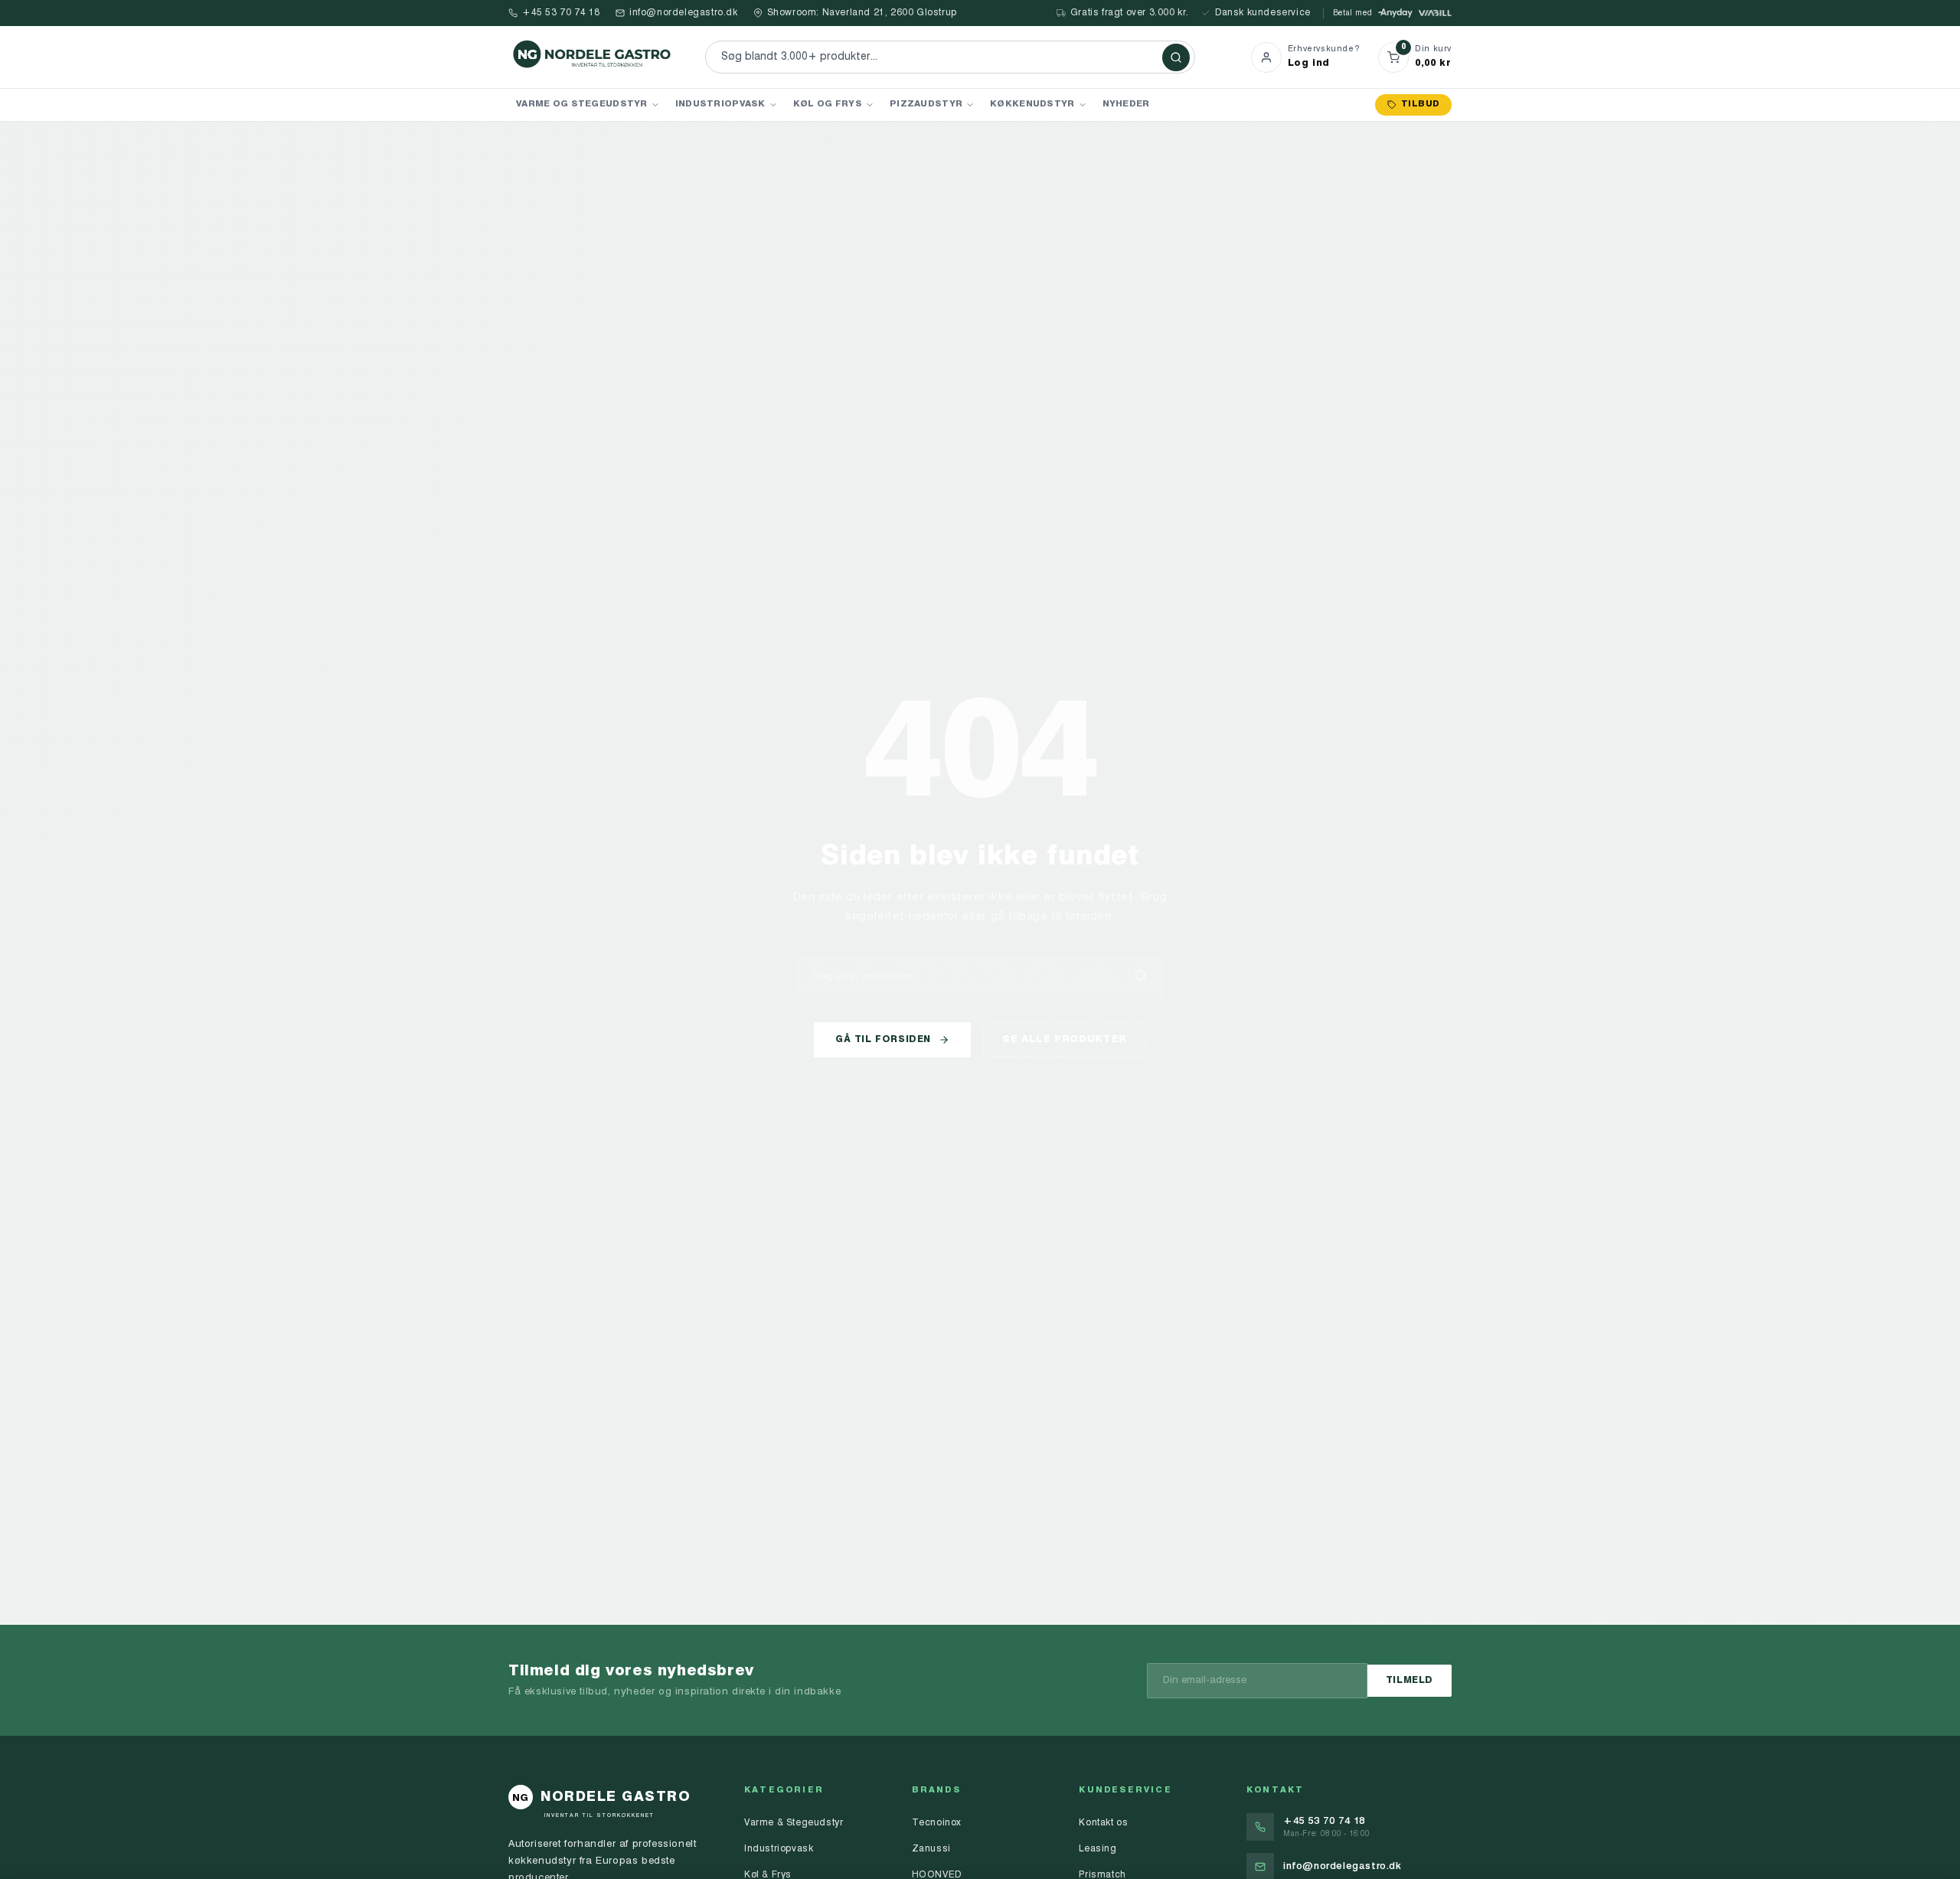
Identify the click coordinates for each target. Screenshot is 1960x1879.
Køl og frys (828, 104)
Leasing (1098, 1849)
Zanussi (931, 1849)
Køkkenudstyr (1032, 104)
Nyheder (1126, 104)
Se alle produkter (1065, 1039)
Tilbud (1420, 105)
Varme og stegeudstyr (582, 104)
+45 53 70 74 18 (561, 13)
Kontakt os (1103, 1823)
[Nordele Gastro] (593, 57)
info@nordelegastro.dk (684, 13)
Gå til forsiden (883, 1040)
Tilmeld (1410, 1681)
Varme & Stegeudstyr (794, 1823)
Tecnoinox (937, 1823)
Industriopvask (720, 104)
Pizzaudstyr (926, 104)
